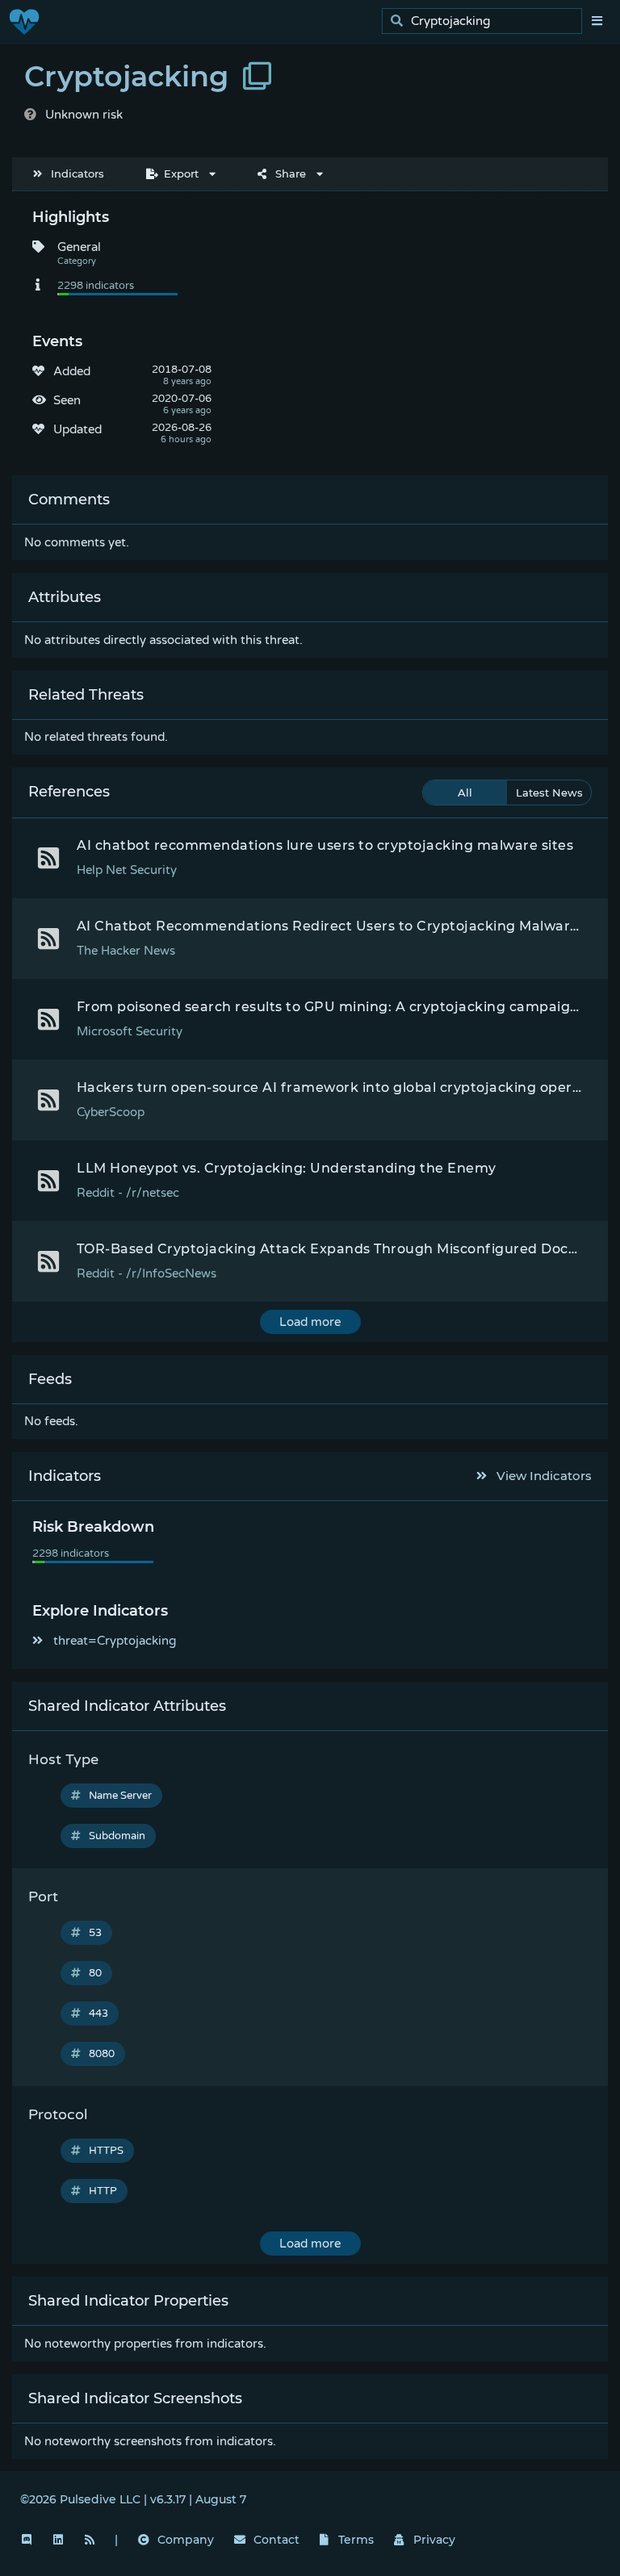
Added (72, 371)
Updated (77, 429)
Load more (310, 1322)
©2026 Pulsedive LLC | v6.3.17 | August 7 (133, 2499)
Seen (67, 400)
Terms (356, 2540)
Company (186, 2540)
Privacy (434, 2540)
